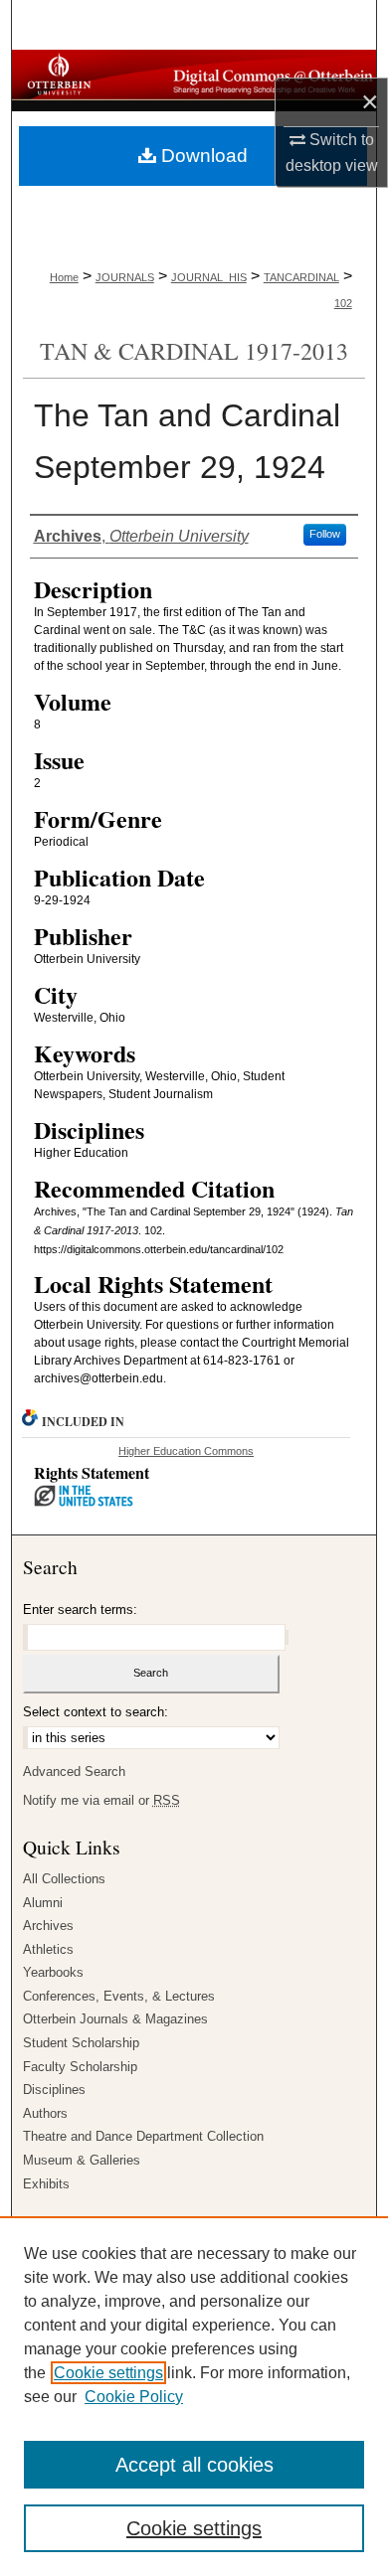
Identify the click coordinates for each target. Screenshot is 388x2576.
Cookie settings (108, 2373)
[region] (194, 2396)
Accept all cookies (194, 2465)
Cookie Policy (134, 2397)
